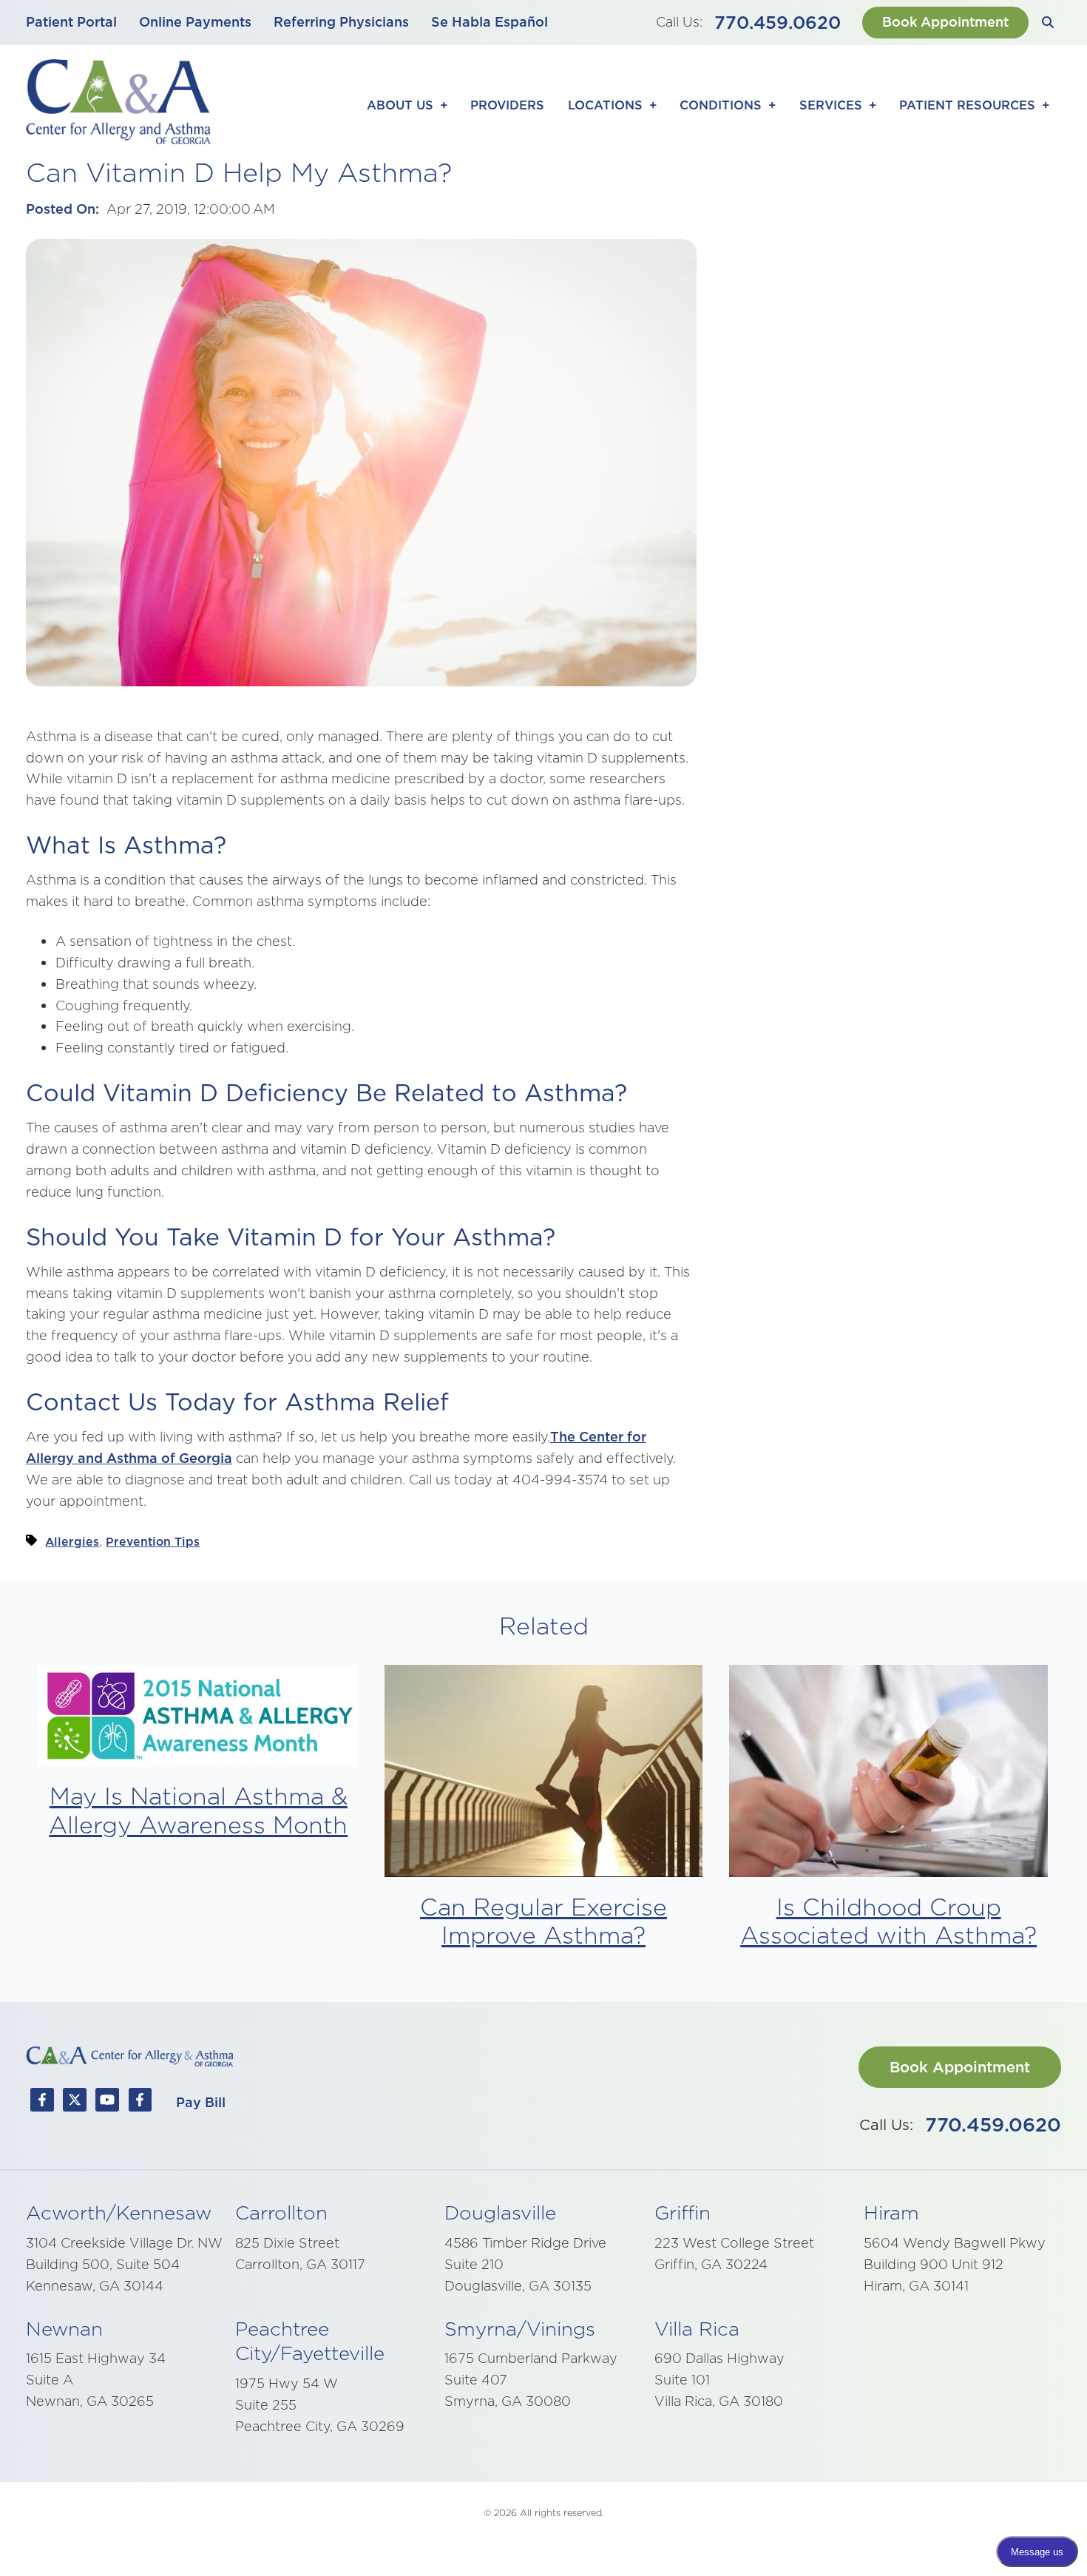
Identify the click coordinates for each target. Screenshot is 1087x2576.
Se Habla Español (490, 22)
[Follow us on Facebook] (42, 2103)
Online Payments (195, 22)
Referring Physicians (341, 22)
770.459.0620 (778, 22)
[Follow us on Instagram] (140, 2103)
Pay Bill (201, 2102)
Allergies (72, 1541)
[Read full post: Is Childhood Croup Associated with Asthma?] (888, 1774)
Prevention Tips (153, 1541)
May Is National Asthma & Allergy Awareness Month (198, 1810)
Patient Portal (71, 22)
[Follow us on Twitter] (75, 2103)
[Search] (1048, 23)
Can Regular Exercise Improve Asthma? (543, 1921)
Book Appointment (945, 22)
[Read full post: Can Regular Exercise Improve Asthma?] (544, 1774)
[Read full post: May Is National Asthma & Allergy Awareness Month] (199, 1719)
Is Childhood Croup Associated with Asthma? (888, 1921)
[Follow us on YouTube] (107, 2103)
